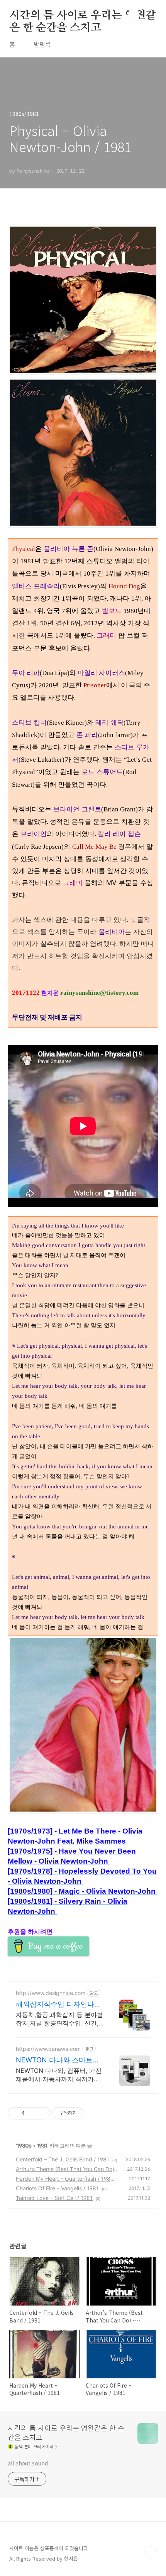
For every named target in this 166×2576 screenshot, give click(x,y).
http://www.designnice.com (51, 1993)
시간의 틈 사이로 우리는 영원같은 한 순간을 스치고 (83, 16)
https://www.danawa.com (48, 2049)
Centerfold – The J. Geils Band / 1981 (63, 2159)
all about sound (28, 2463)
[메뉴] (151, 15)
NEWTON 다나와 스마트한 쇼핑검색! (58, 2060)
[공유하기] (32, 2113)
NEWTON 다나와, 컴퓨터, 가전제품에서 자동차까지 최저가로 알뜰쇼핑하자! (59, 2075)
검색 (134, 15)
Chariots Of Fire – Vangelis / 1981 (57, 2188)
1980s (24, 2145)
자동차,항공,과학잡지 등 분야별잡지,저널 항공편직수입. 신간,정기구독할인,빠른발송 (59, 2019)
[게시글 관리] (41, 2113)
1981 (42, 2145)
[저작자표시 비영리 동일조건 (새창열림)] (94, 2113)
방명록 (42, 44)
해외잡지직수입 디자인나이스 (58, 2004)
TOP (151, 2551)
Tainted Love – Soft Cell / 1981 (54, 2198)
